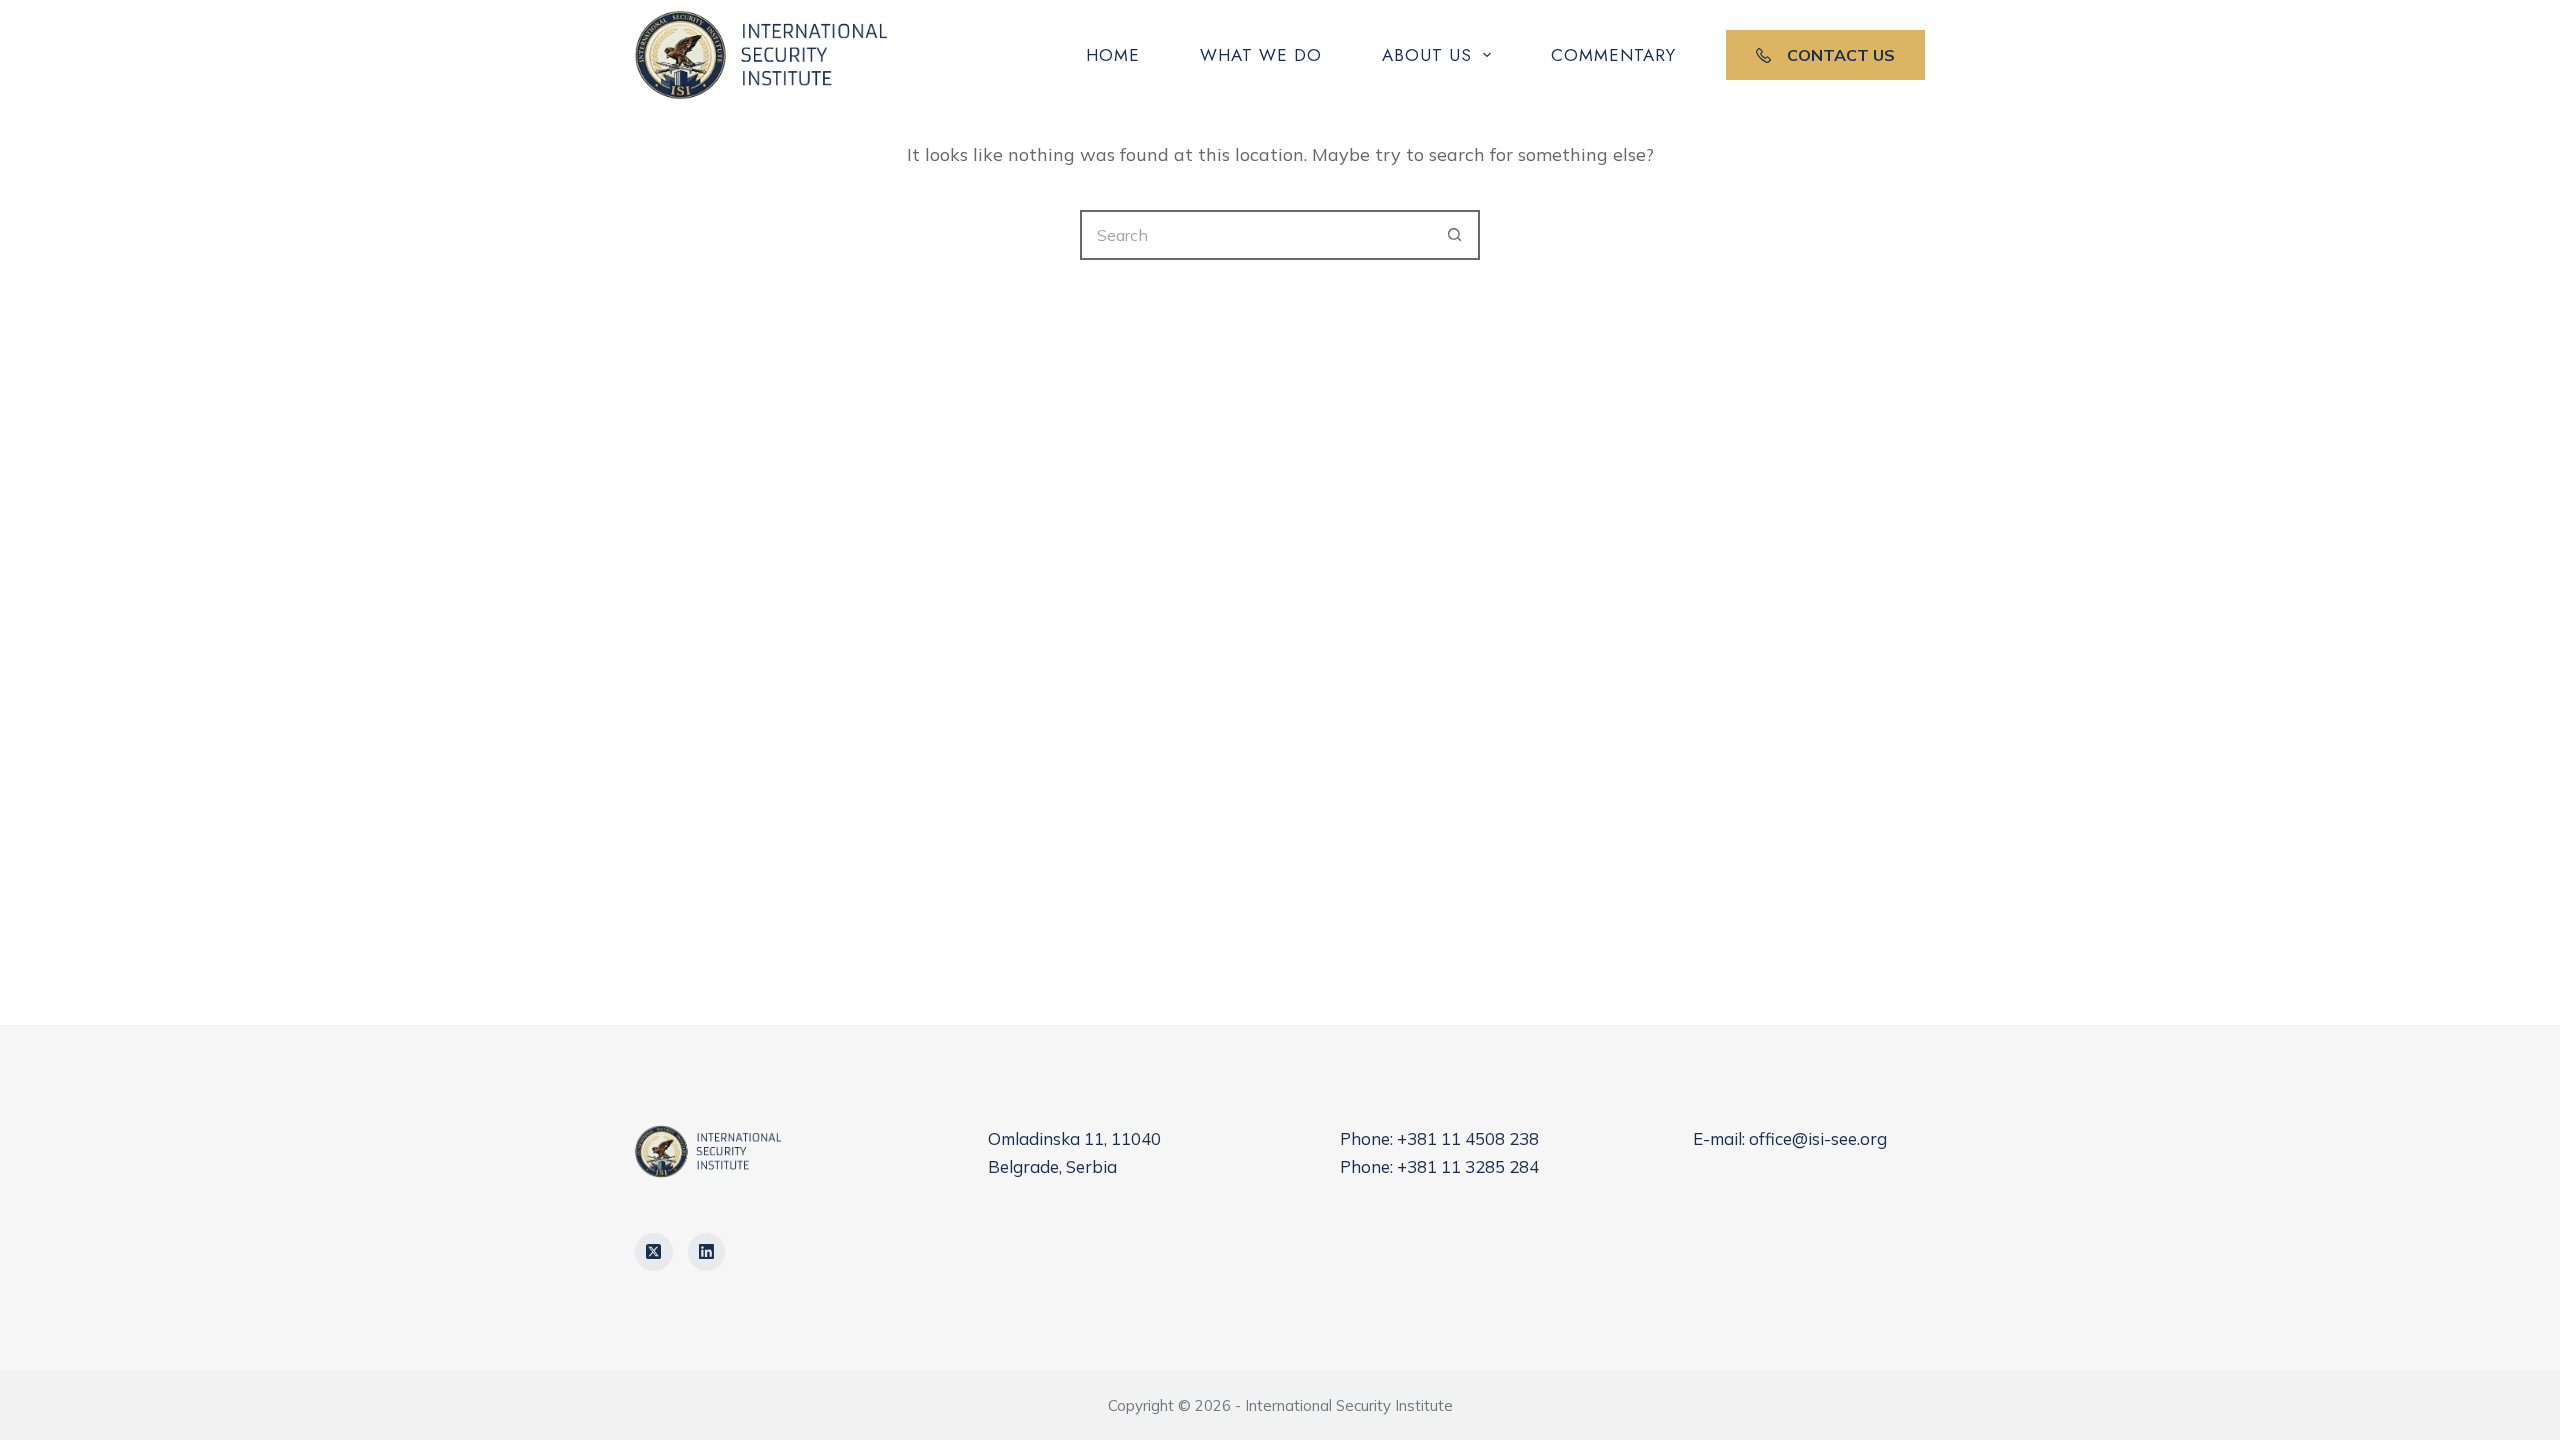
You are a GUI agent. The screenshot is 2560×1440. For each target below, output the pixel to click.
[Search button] (1455, 235)
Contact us (1841, 55)
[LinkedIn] (707, 1252)
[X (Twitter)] (654, 1252)
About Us (1427, 55)
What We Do (1261, 55)
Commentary (1613, 55)
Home (1113, 55)
